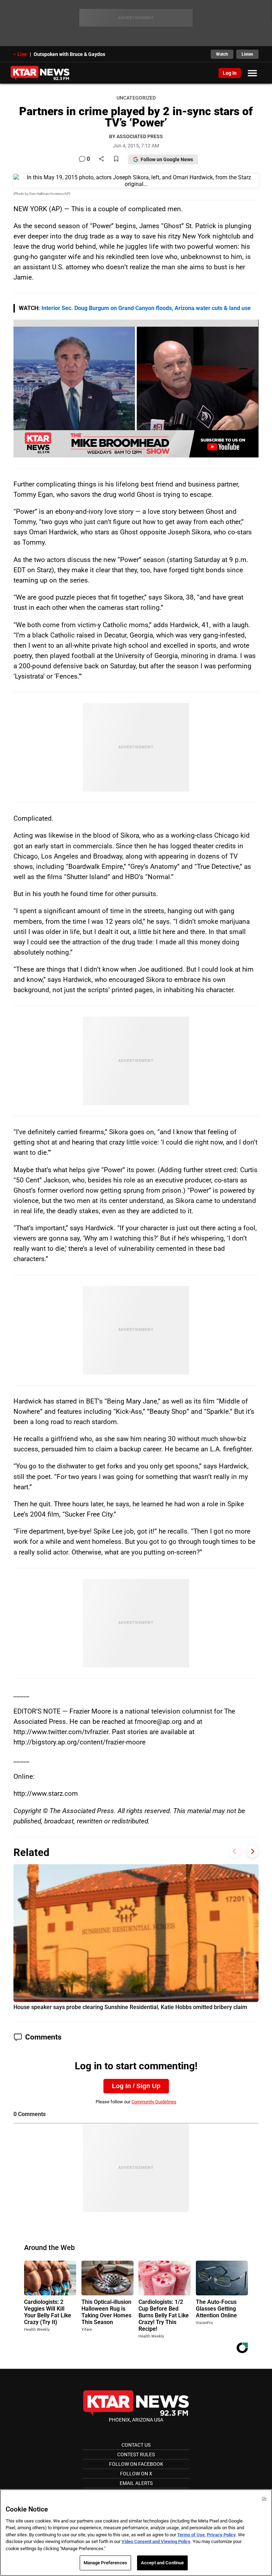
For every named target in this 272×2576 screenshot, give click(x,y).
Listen (247, 54)
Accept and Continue (162, 2563)
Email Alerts (136, 2483)
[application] (136, 389)
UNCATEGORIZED (136, 98)
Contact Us (136, 2445)
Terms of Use (191, 2535)
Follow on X (136, 2474)
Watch (222, 54)
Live (22, 54)
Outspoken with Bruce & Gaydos (69, 54)
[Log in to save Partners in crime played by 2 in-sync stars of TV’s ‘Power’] (116, 159)
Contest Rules (136, 2454)
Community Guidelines (154, 2102)
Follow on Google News (167, 159)
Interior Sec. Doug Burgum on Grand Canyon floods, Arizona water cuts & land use (146, 308)
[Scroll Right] (252, 1852)
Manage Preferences (105, 2563)
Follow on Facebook (136, 2464)
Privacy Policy (221, 2535)
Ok (264, 2499)
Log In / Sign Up (136, 2086)
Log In (230, 73)
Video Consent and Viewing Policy (156, 2541)
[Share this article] (101, 159)
